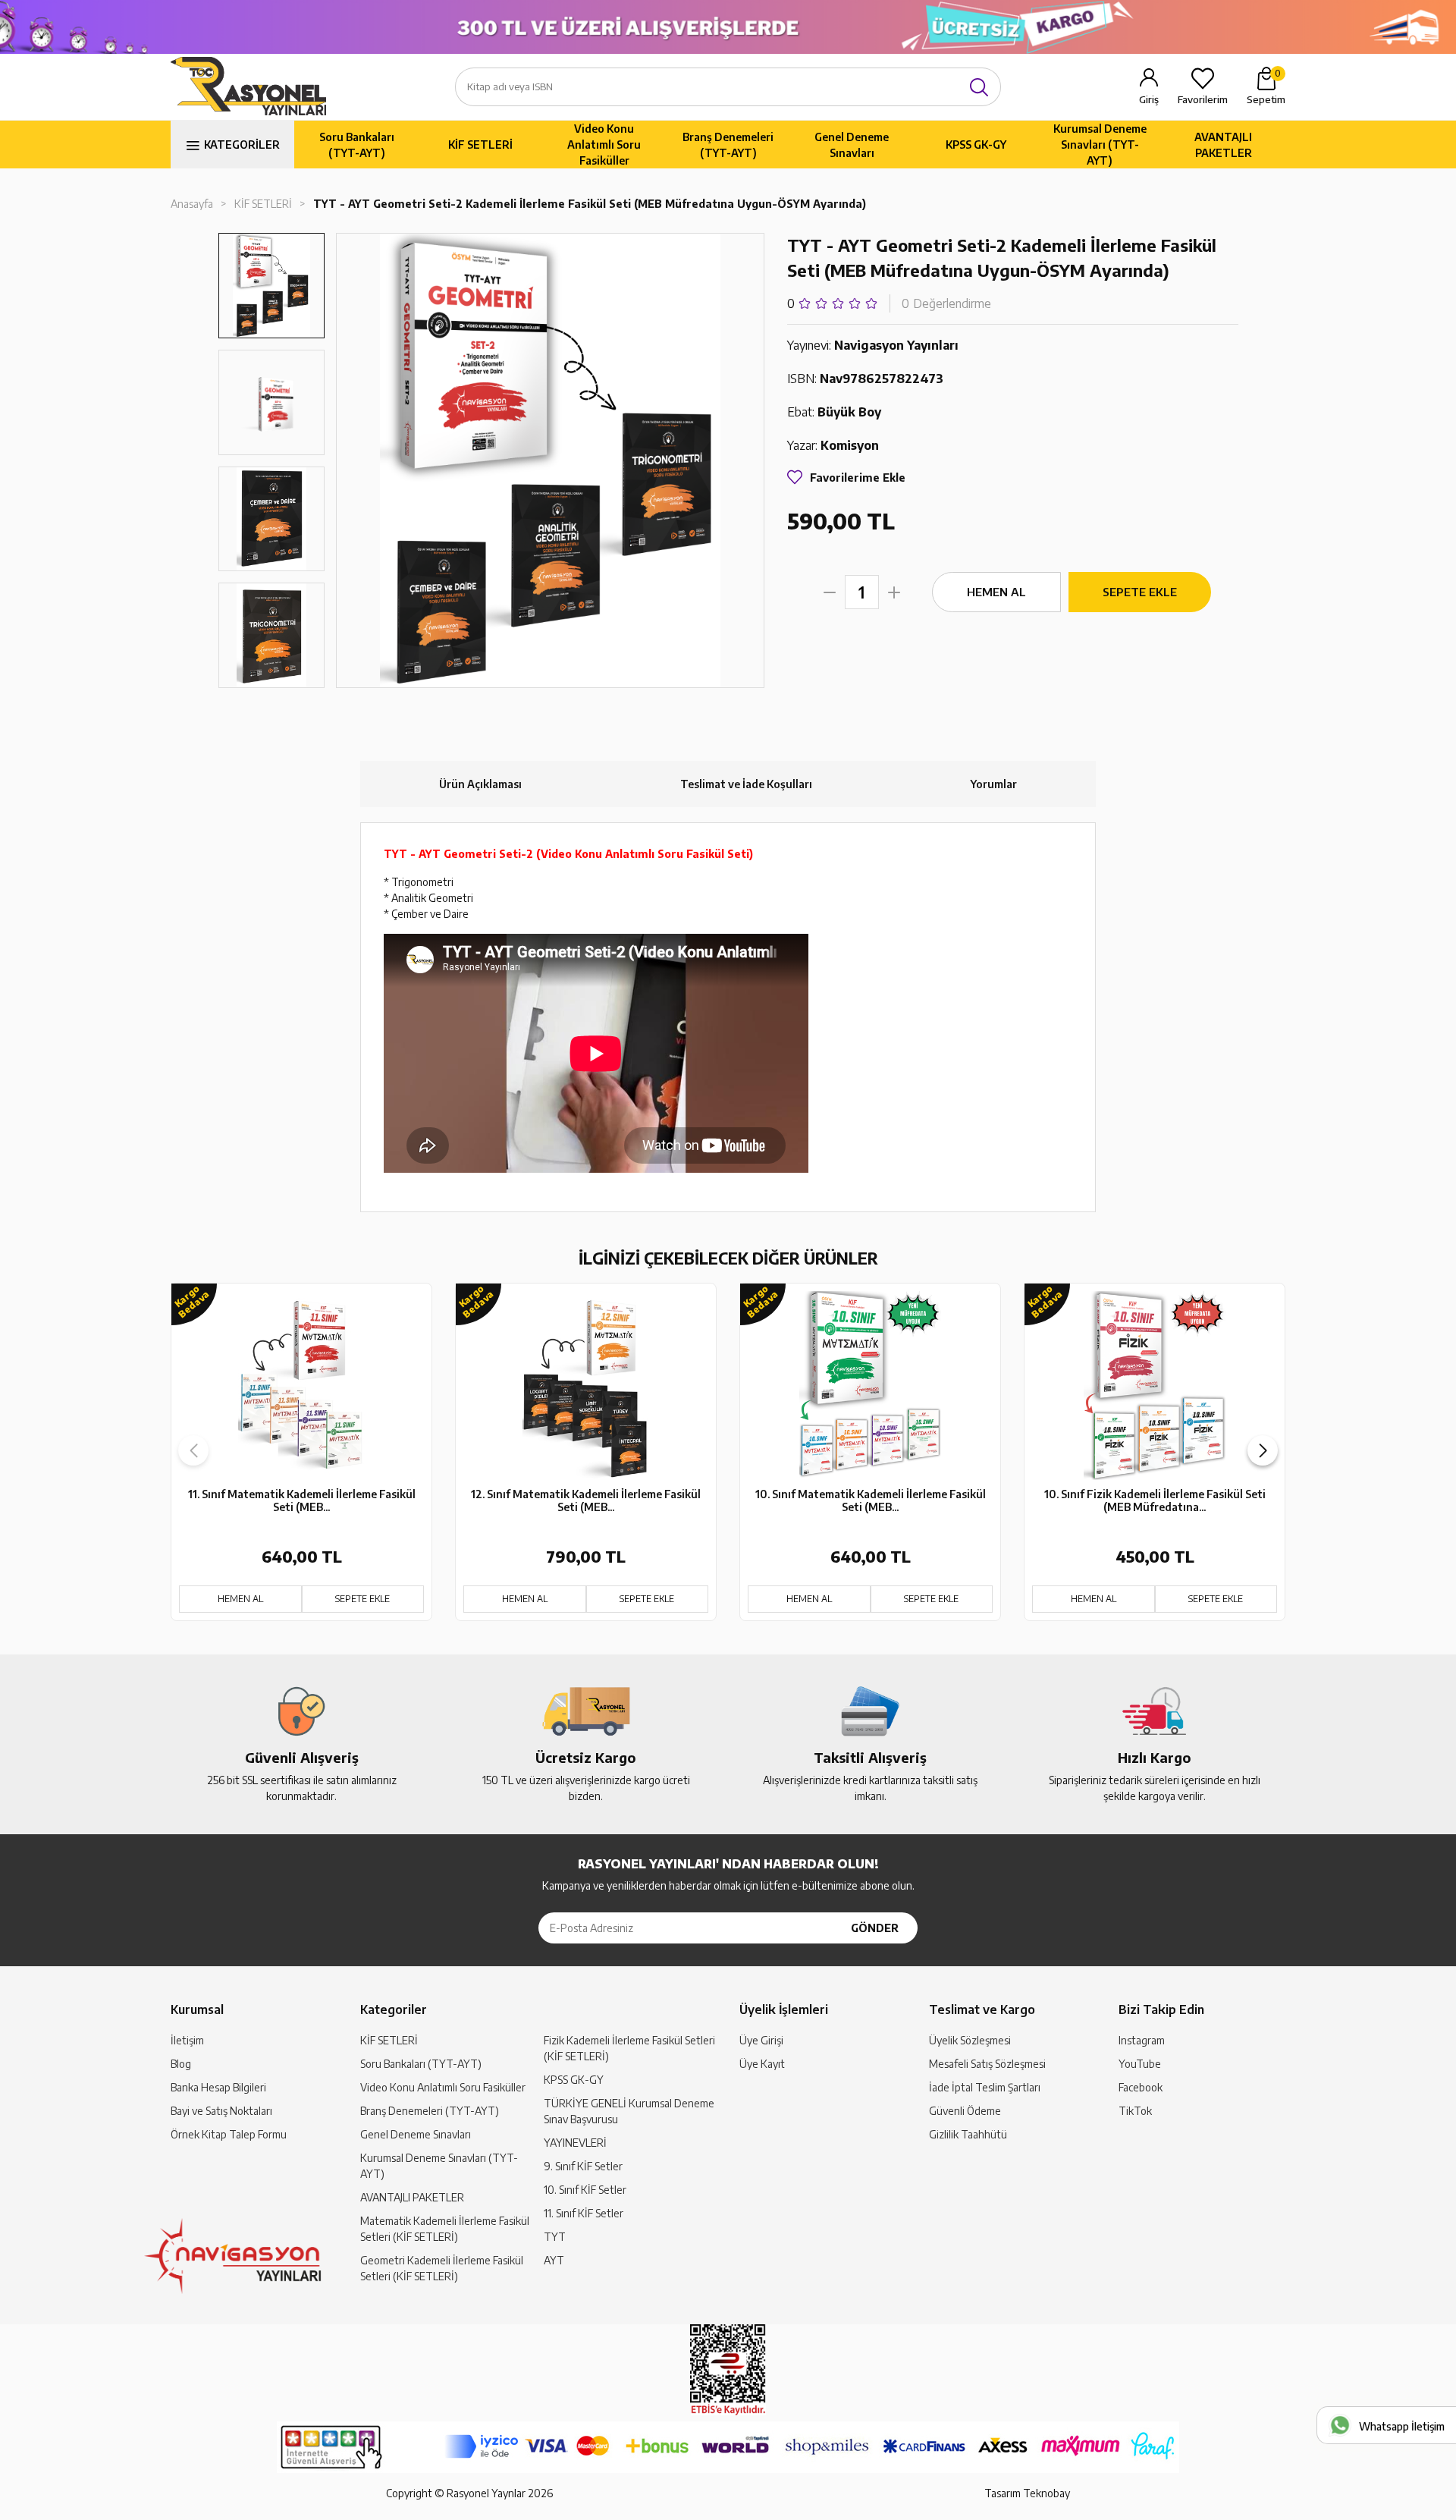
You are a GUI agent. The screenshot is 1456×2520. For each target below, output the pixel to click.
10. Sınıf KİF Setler (585, 2190)
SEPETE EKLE (1140, 592)
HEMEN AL (996, 592)
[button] (1263, 1450)
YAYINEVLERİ (575, 2143)
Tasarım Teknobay (1027, 2493)
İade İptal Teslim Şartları (985, 2087)
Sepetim (1266, 86)
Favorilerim (1203, 99)
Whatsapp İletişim (1402, 2426)
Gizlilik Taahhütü (968, 2134)
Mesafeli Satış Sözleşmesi (987, 2064)
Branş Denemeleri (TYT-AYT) (728, 145)
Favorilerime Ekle (858, 478)
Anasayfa (192, 204)
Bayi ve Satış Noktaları (221, 2111)
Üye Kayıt (762, 2064)
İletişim (187, 2040)
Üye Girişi (761, 2040)
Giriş (1149, 99)
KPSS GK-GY (976, 145)
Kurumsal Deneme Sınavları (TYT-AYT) (1100, 145)
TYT (555, 2237)
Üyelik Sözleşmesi (970, 2040)
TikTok (1135, 2111)
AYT (554, 2260)
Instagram (1142, 2040)
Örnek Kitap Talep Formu (229, 2134)
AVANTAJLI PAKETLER (1223, 145)
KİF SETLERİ (480, 145)
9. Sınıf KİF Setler (583, 2166)
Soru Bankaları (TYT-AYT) (357, 145)
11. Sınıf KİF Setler (584, 2213)
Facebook (1141, 2087)
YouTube (1140, 2064)
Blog (181, 2064)
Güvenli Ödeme (965, 2111)
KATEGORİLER (242, 145)
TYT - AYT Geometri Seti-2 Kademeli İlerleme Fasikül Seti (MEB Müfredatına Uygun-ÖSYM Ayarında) (590, 204)
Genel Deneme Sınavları (852, 145)
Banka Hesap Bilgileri (218, 2087)
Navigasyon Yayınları (896, 345)
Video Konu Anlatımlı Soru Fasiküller (604, 145)
